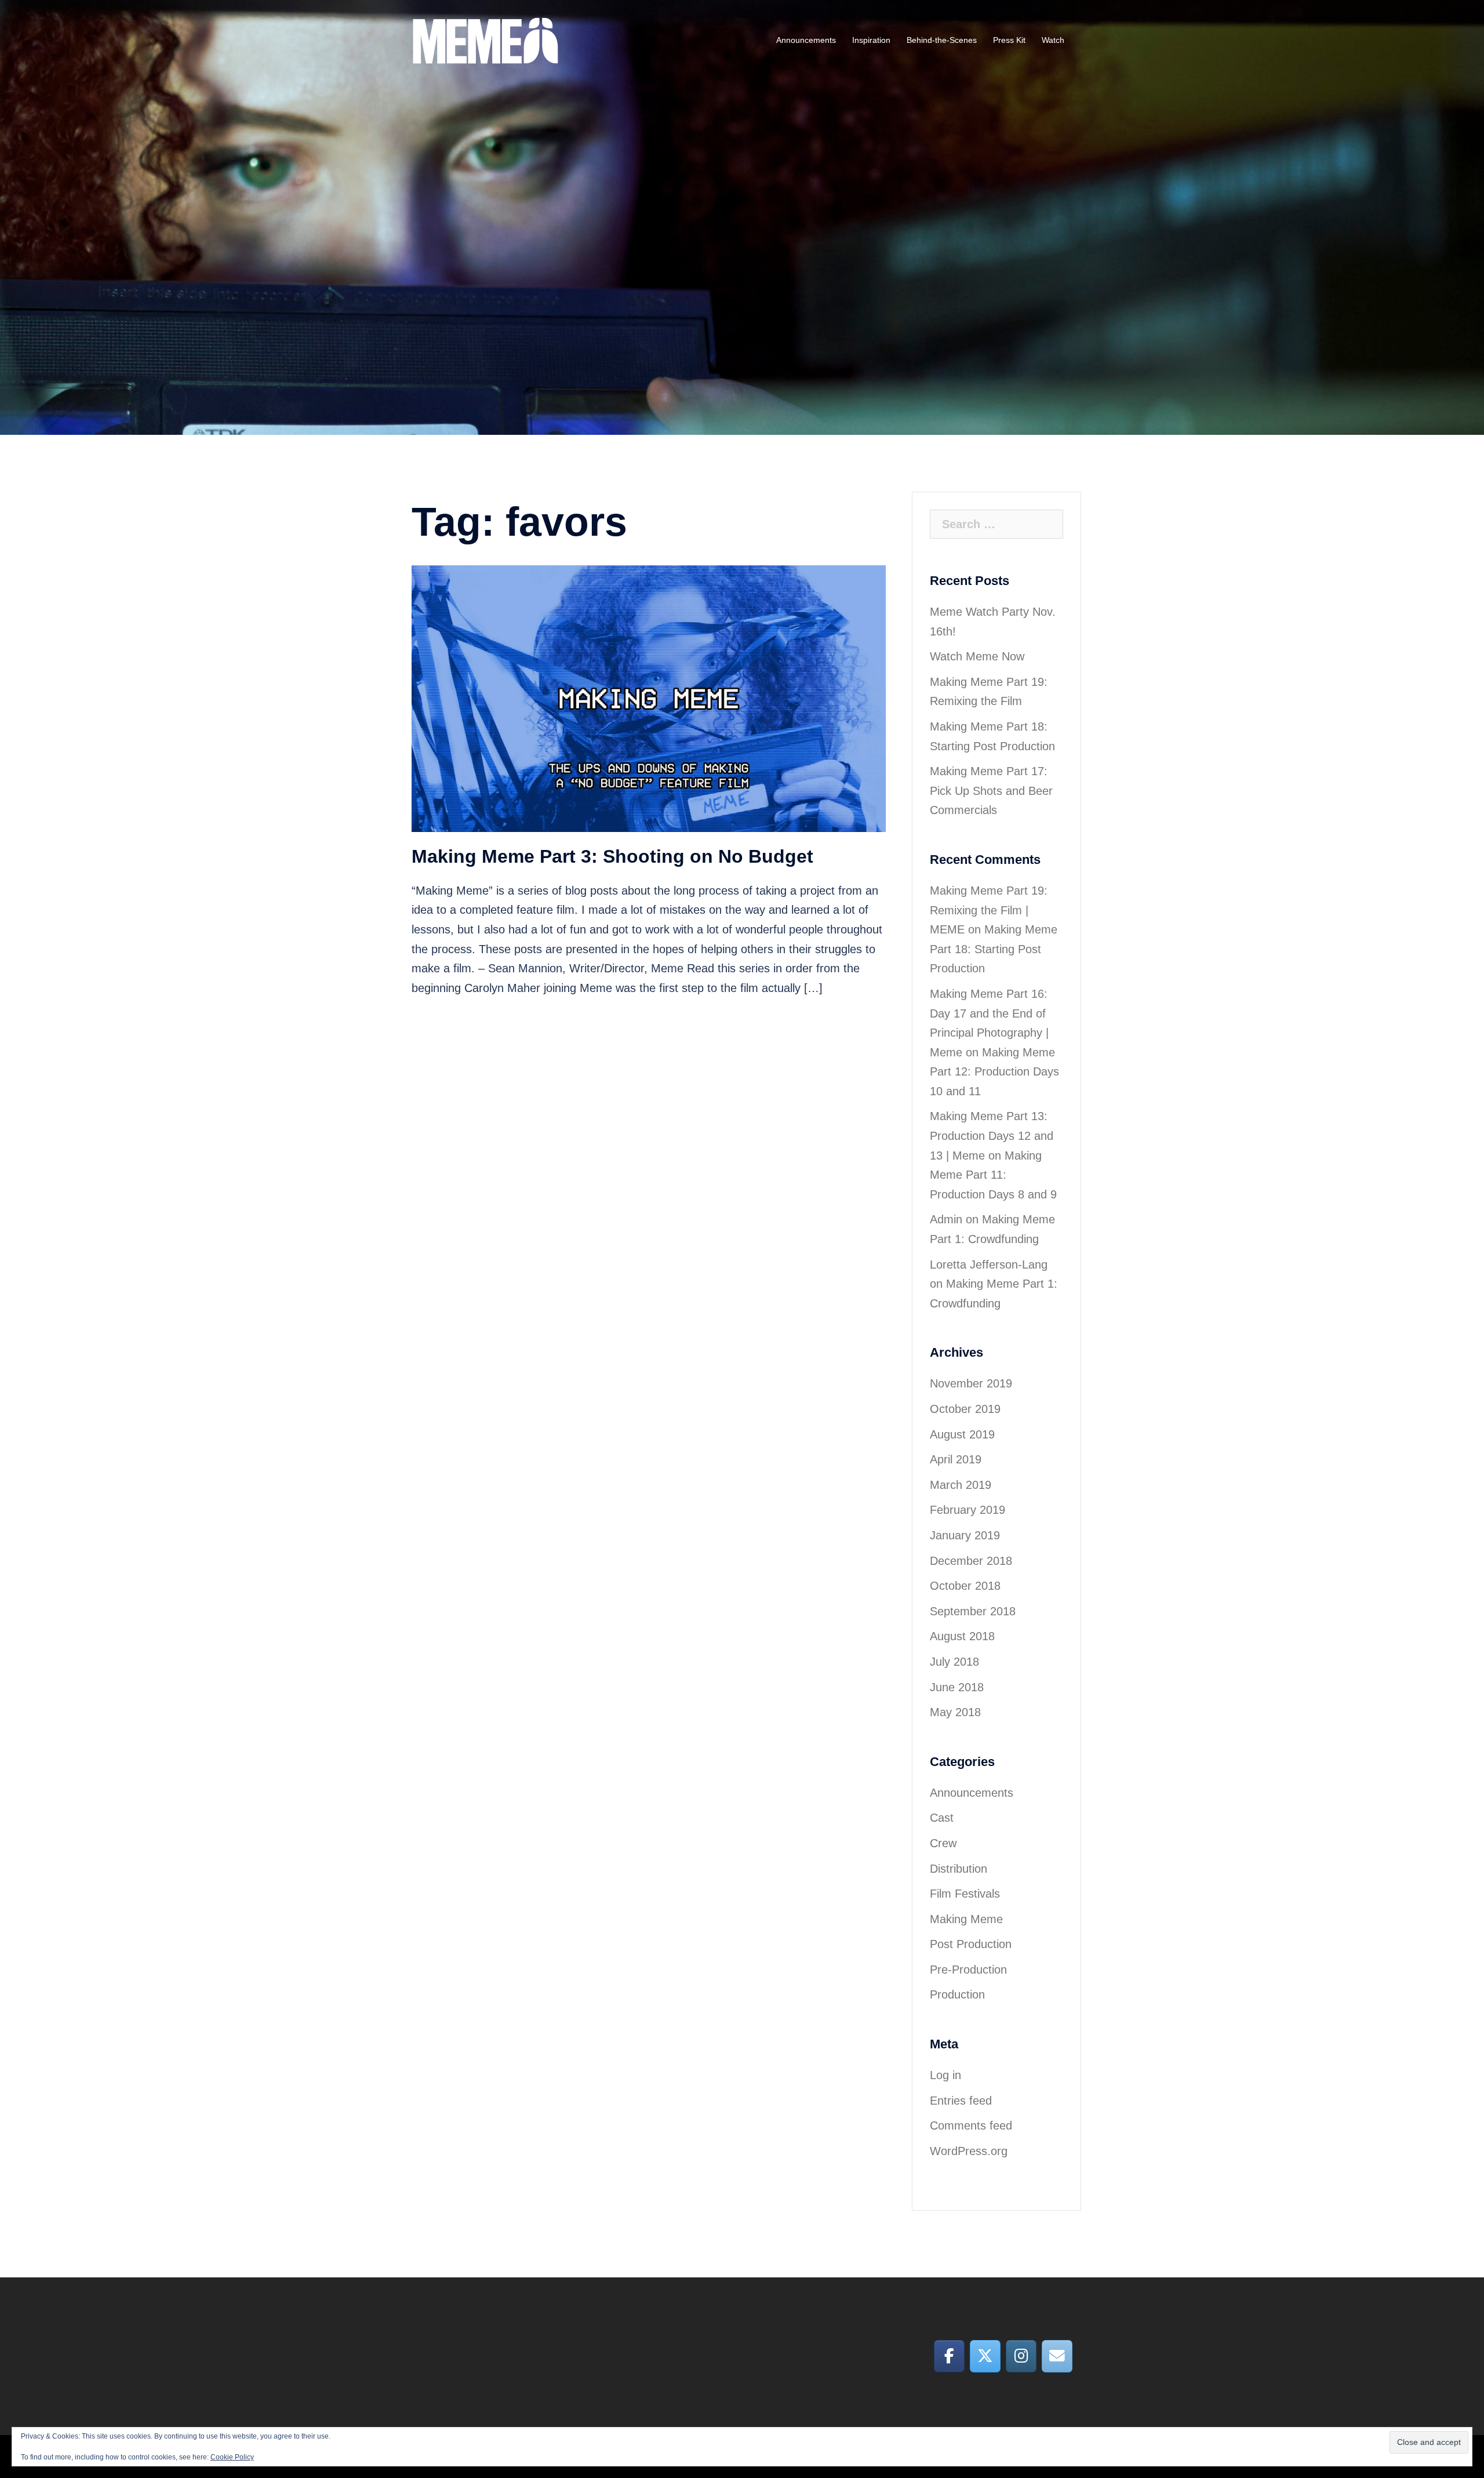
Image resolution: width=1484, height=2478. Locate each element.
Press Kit (1009, 40)
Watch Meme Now (977, 656)
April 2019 (956, 1459)
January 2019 (965, 1535)
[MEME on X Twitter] (985, 2356)
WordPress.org (969, 2151)
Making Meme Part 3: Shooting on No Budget (612, 856)
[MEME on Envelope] (1057, 2356)
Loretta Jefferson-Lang (989, 1265)
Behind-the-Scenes (942, 40)
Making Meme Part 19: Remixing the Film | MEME (989, 910)
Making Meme (966, 1919)
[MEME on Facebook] (949, 2356)
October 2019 (965, 1409)
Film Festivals (965, 1894)
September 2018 (973, 1611)
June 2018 (957, 1687)
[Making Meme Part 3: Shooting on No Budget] (649, 697)
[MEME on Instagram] (1021, 2356)
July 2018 (954, 1662)
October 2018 (965, 1586)
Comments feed (971, 2125)
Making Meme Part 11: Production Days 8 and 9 (993, 1175)
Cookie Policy (232, 2457)
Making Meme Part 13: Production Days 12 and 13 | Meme (992, 1136)
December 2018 (971, 1561)
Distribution (959, 1869)
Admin (946, 1219)
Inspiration (871, 40)
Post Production (971, 1944)
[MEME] (485, 39)
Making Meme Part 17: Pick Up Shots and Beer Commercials (991, 791)
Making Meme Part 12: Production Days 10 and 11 (994, 1072)
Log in (945, 2075)
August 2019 (962, 1434)
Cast (942, 1818)
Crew (943, 1843)
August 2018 (962, 1636)
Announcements (806, 40)
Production (957, 1994)
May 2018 (955, 1712)
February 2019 (967, 1510)
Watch (1053, 40)
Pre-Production (968, 1970)
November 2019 (971, 1383)
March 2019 (961, 1485)
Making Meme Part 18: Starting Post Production (994, 949)
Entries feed (961, 2101)
